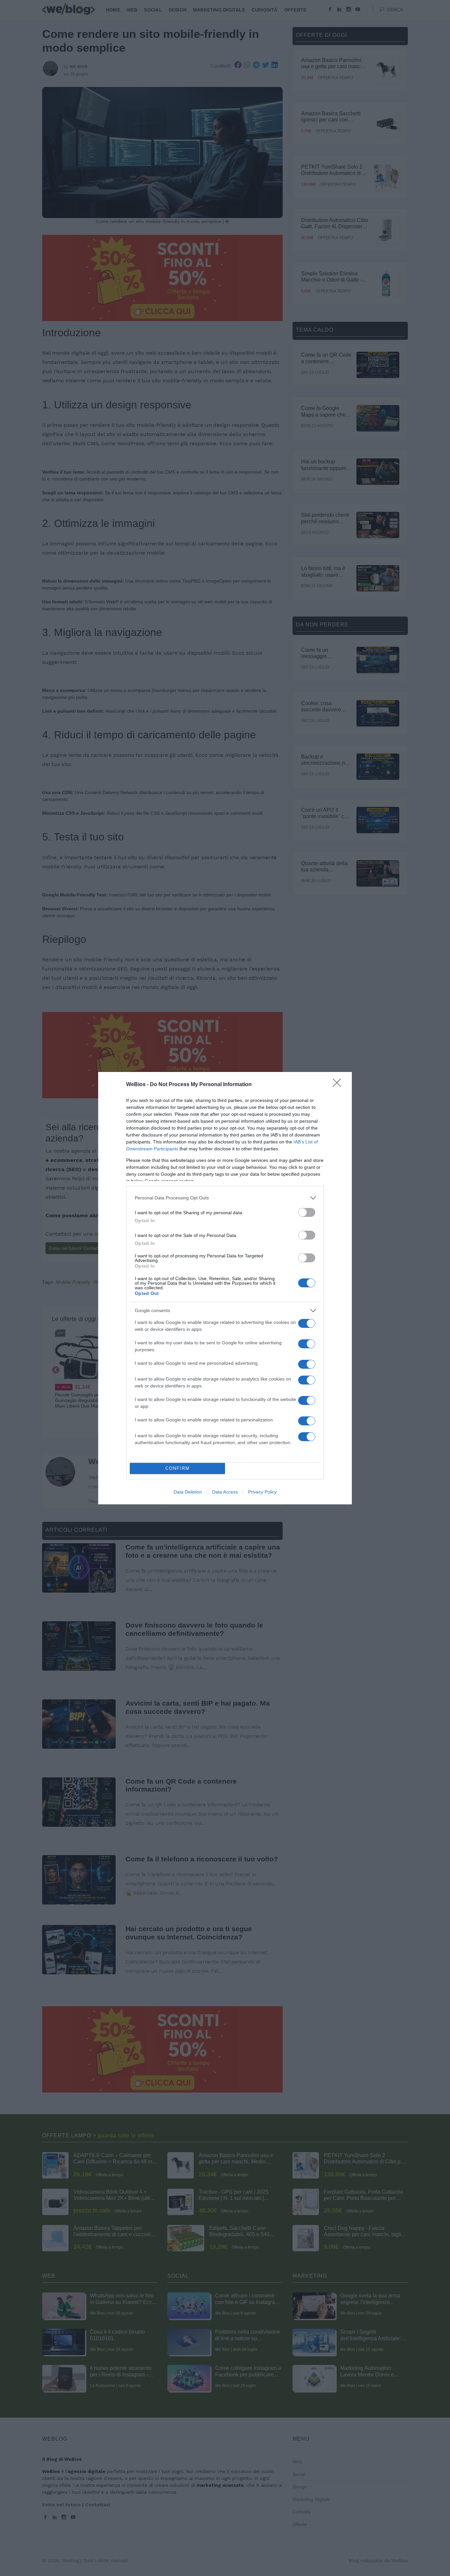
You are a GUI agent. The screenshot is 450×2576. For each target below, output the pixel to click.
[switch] (307, 1212)
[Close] (339, 1085)
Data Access (225, 1492)
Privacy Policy (262, 1492)
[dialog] (225, 1288)
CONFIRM (178, 1468)
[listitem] (225, 1198)
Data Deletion (188, 1492)
